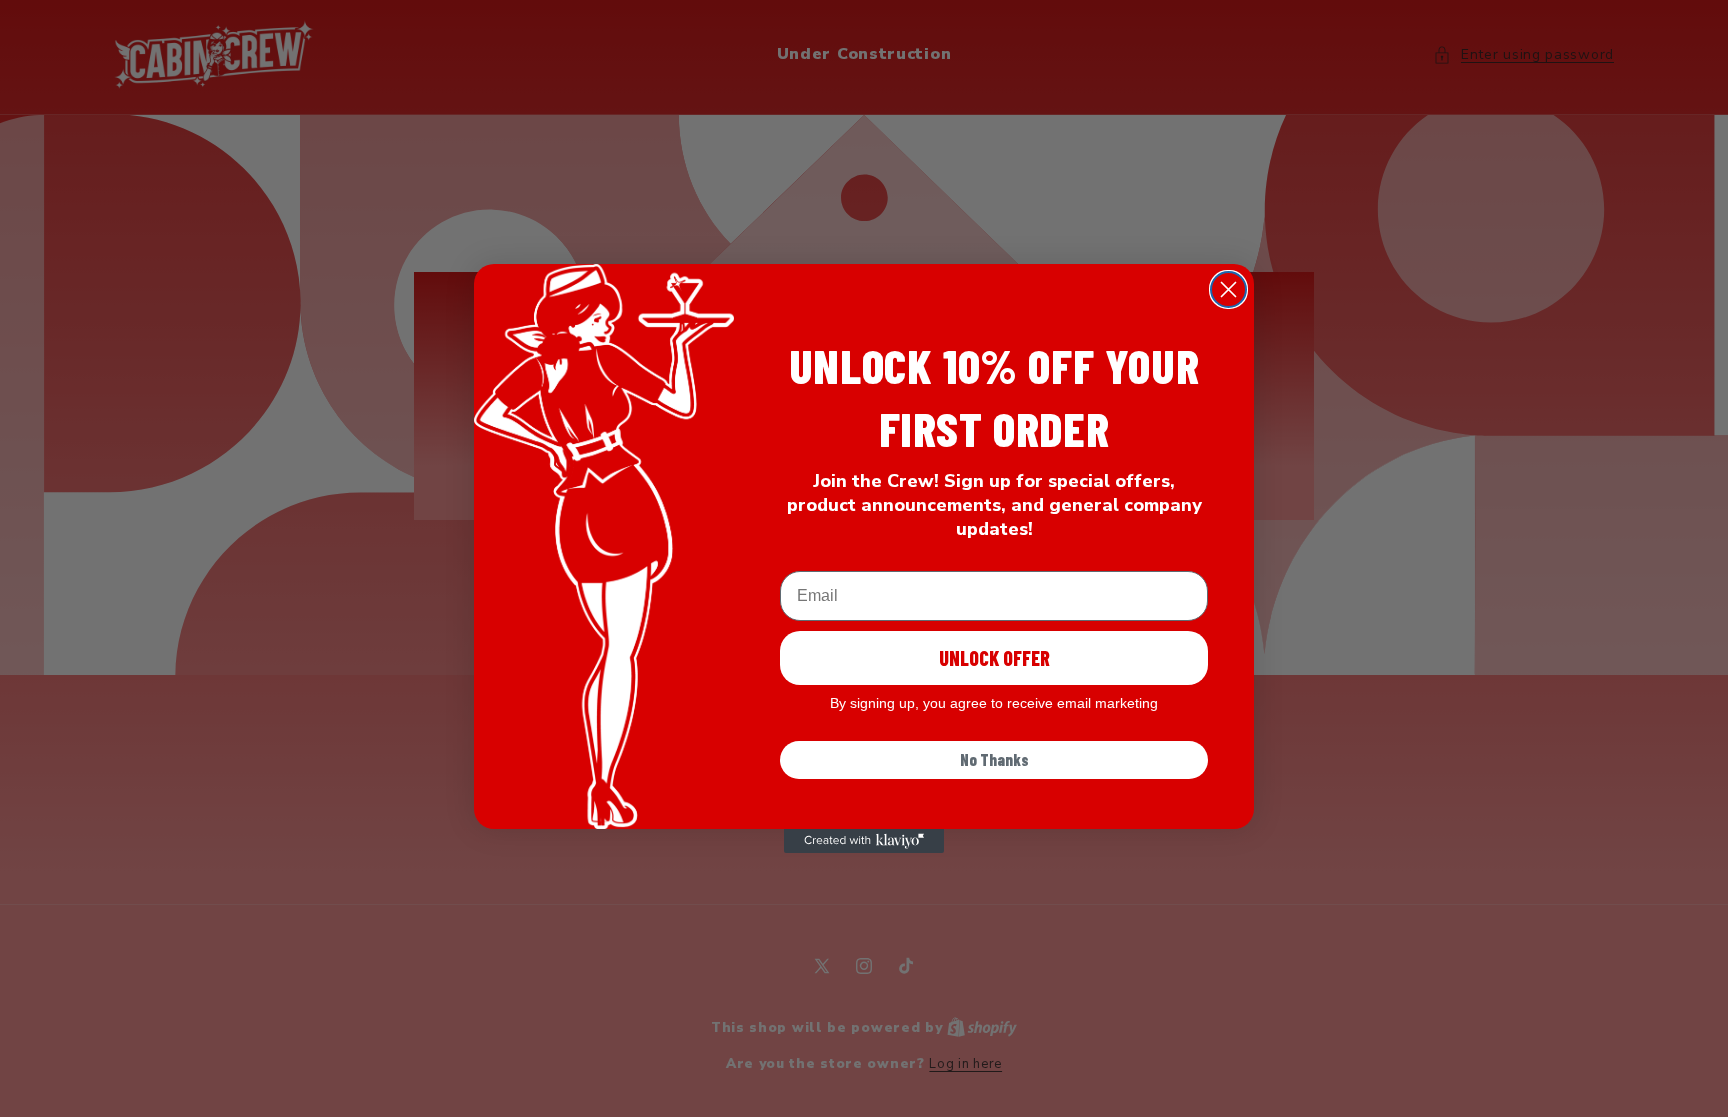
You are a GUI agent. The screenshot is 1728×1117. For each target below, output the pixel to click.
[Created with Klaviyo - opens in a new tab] (864, 841)
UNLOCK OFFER (994, 658)
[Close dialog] (1228, 289)
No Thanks (994, 759)
